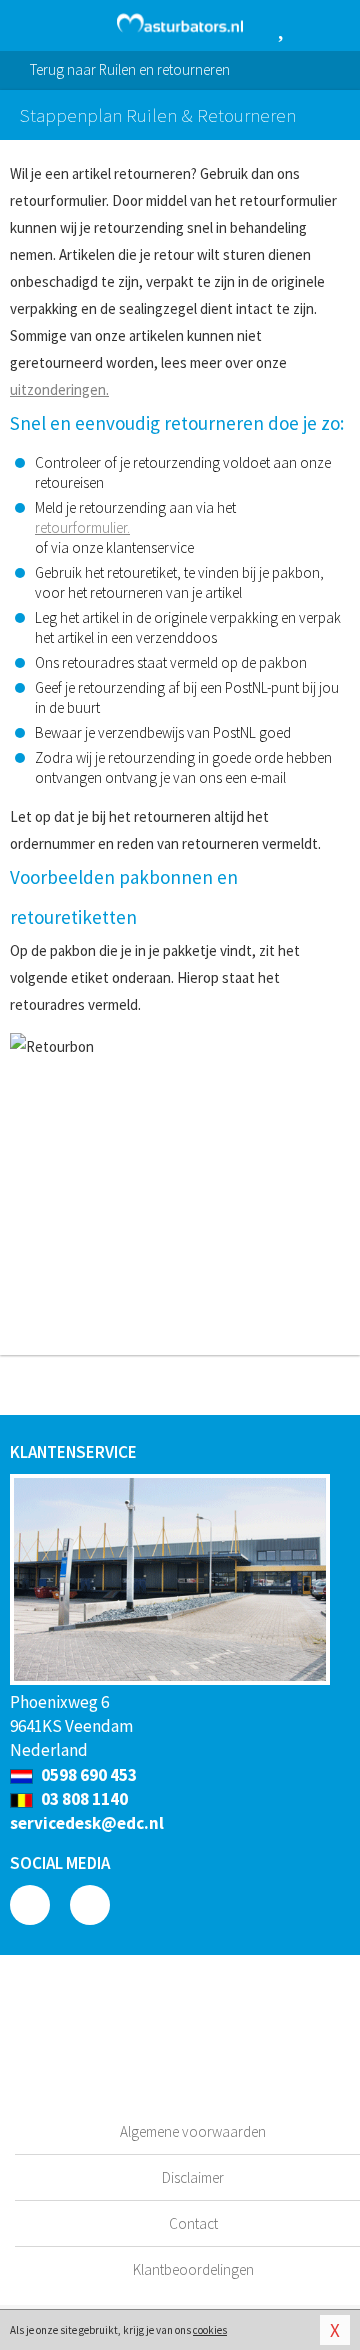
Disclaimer (193, 2177)
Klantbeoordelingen (193, 2269)
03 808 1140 (83, 1799)
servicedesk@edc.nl (87, 1823)
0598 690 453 (87, 1775)
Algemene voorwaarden (193, 2131)
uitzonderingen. (59, 389)
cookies (210, 2330)
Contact (193, 2223)
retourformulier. (82, 527)
